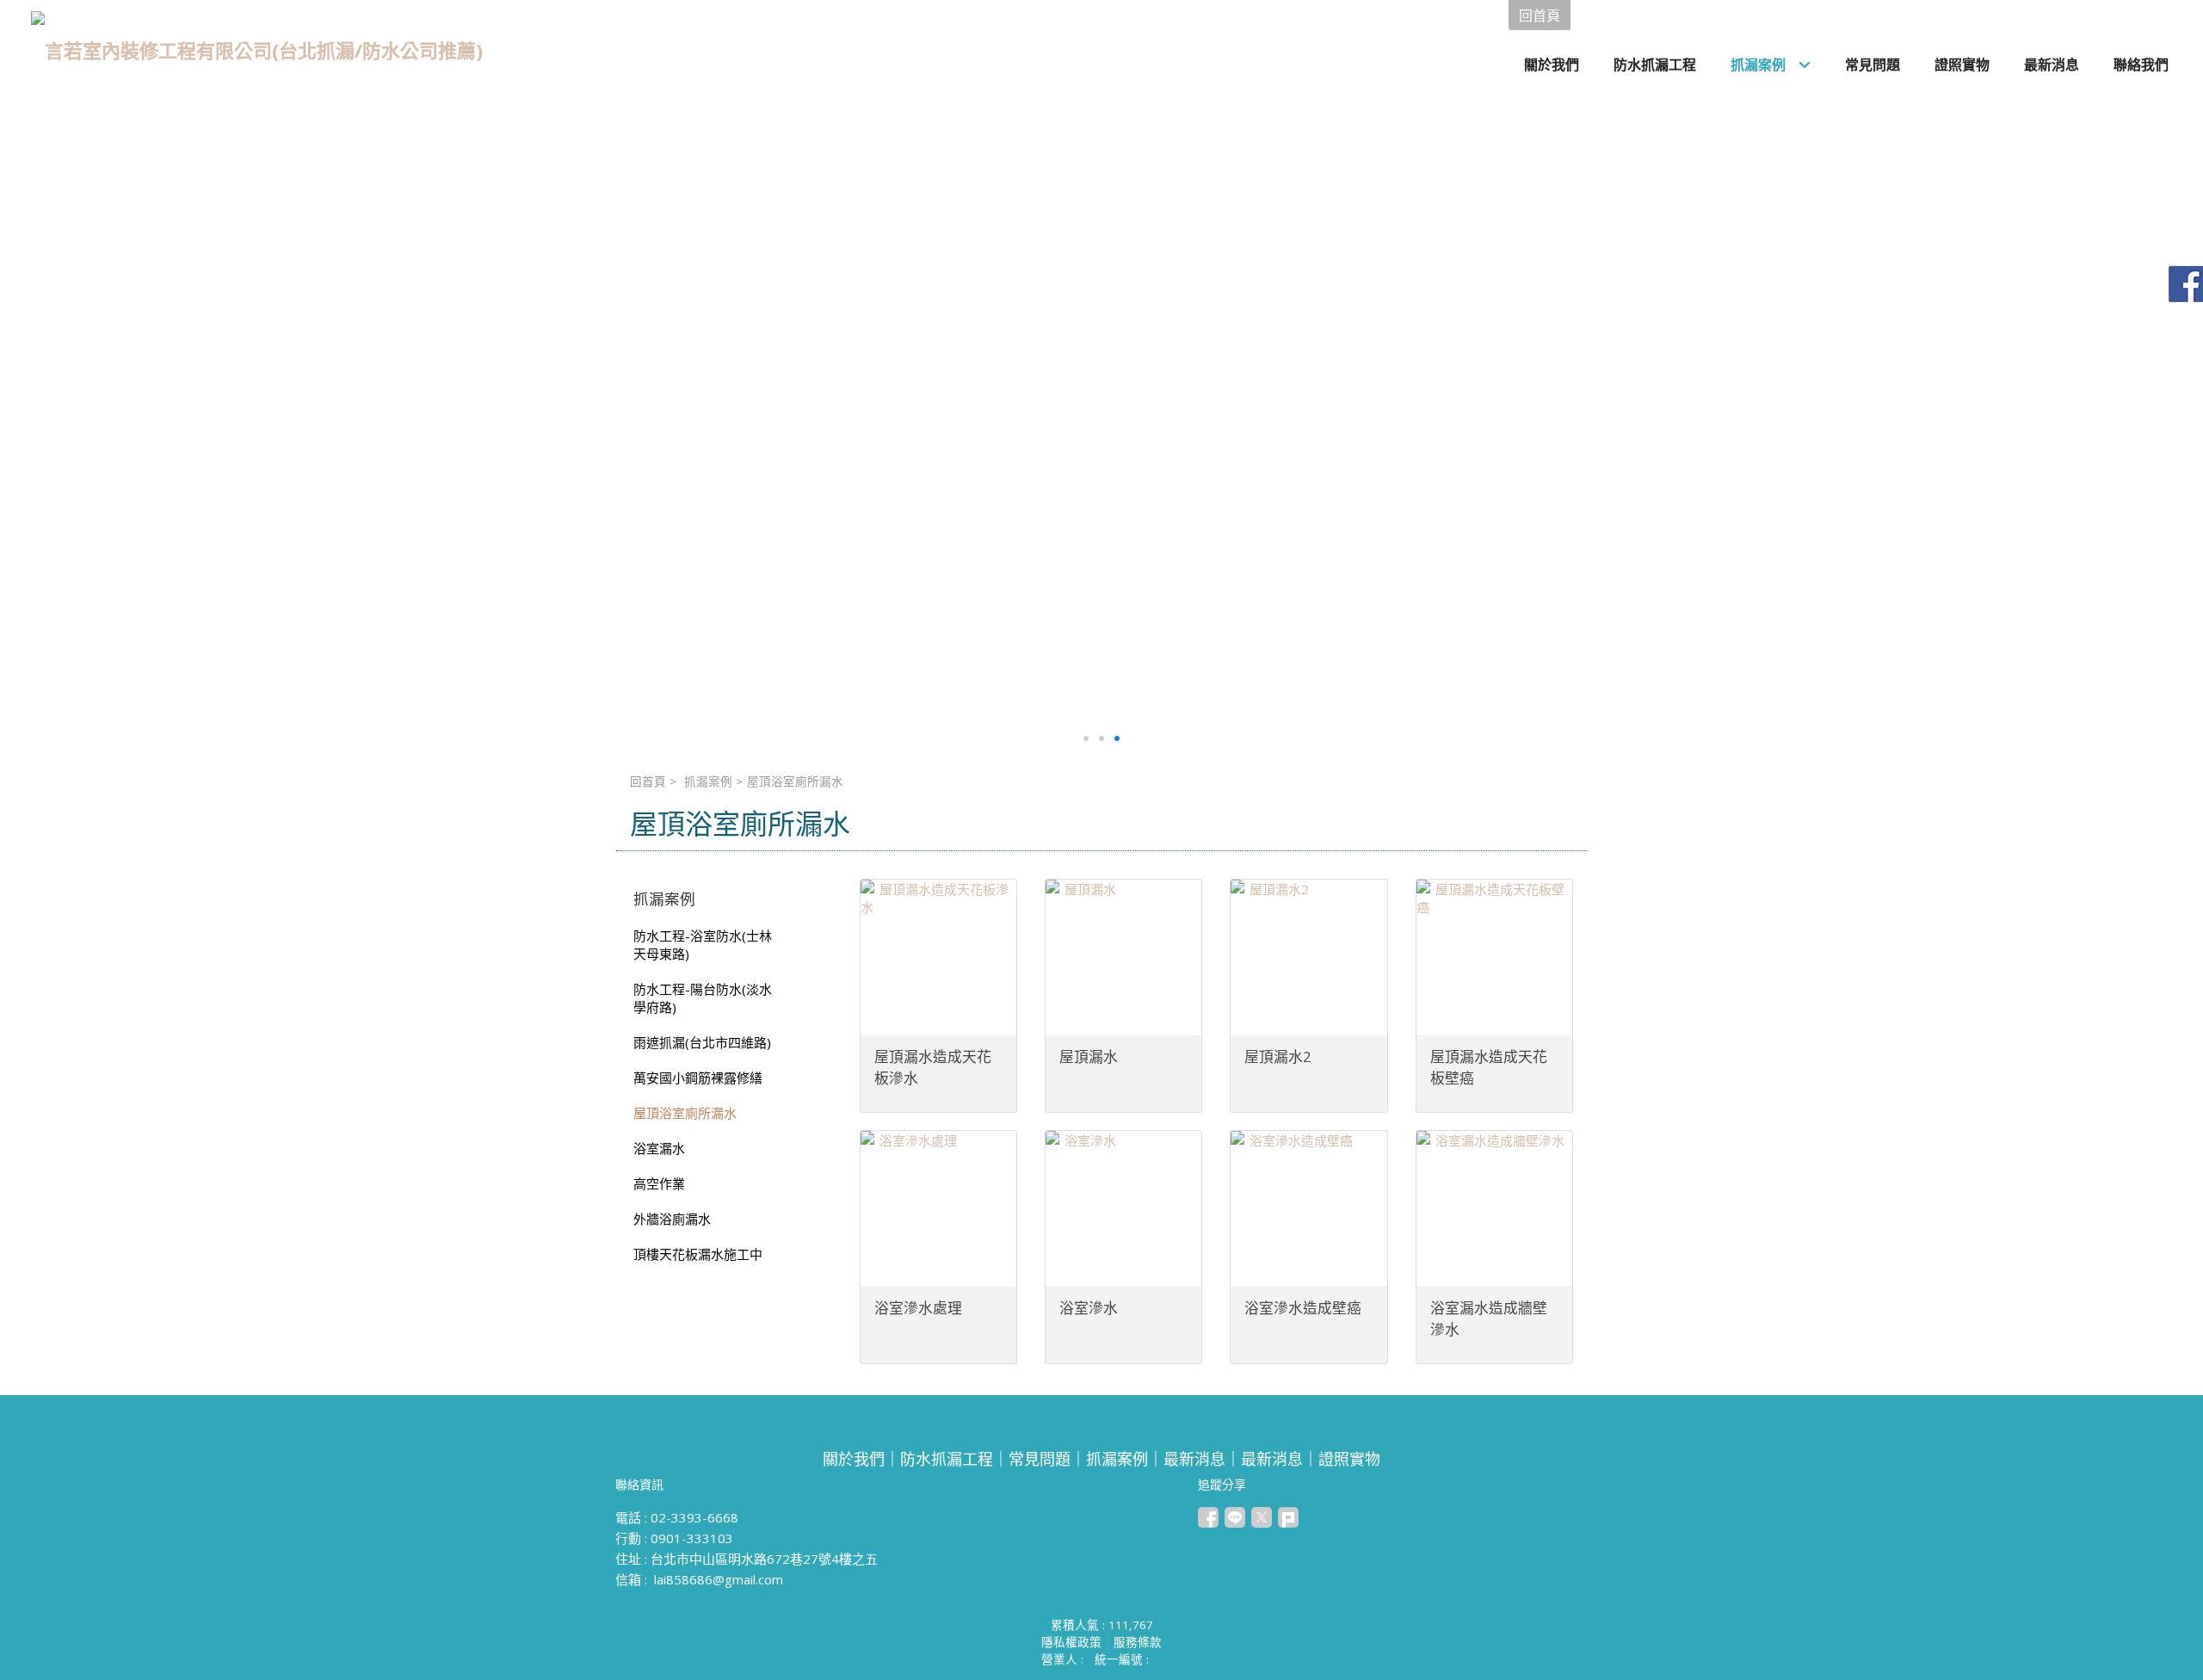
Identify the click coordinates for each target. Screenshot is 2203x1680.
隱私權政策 (1071, 1642)
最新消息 (1194, 1459)
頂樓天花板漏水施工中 (698, 1254)
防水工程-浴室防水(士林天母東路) (703, 945)
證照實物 (1349, 1459)
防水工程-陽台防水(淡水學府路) (703, 998)
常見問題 (1040, 1459)
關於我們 (854, 1459)
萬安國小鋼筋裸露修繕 (698, 1078)
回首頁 (648, 781)
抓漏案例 (708, 781)
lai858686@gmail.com (719, 1579)
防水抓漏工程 (947, 1459)
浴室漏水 (659, 1148)
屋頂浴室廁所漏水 (685, 1113)
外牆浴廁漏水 (672, 1219)
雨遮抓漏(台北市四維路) (702, 1042)
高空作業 (659, 1183)
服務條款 (1138, 1642)
